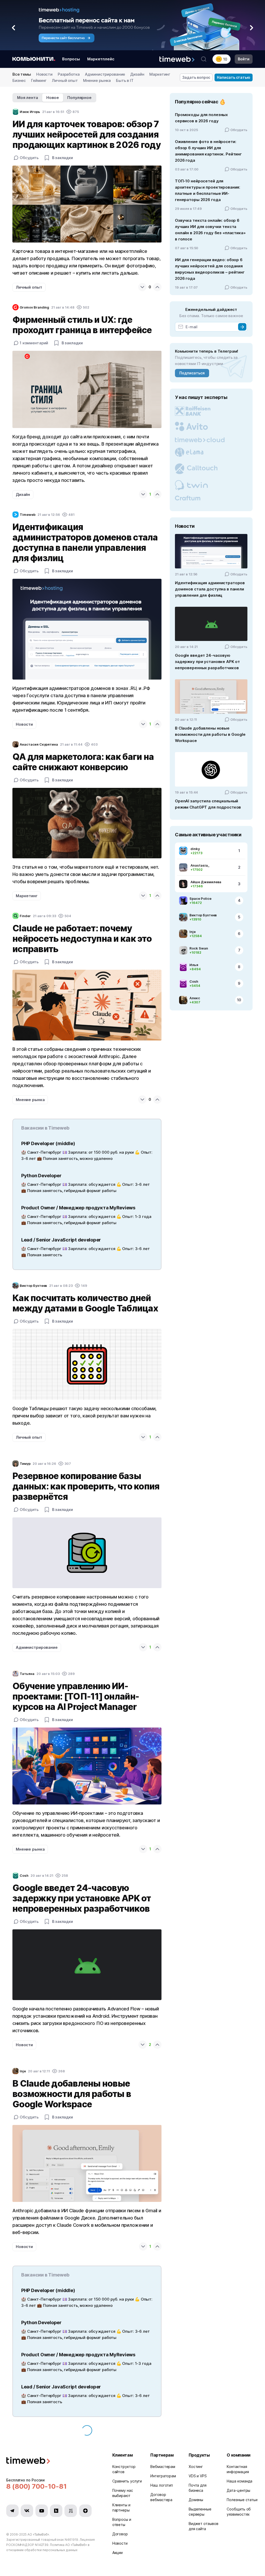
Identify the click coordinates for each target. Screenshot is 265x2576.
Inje (193, 932)
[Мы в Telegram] (12, 2511)
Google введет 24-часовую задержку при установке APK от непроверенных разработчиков (207, 662)
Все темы (22, 74)
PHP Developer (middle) (48, 1143)
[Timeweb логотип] (53, 2461)
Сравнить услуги (127, 2481)
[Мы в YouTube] (42, 2511)
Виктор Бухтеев (203, 915)
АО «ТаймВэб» (38, 2534)
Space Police (200, 898)
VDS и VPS (198, 2476)
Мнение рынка (97, 80)
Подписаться (192, 373)
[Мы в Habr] (56, 2511)
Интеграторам (163, 2476)
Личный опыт (65, 80)
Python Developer (41, 1176)
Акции (118, 2553)
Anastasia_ (200, 865)
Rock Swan (199, 948)
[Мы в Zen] (85, 2511)
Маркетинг (160, 74)
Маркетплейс (101, 59)
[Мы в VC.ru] (71, 2511)
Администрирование (105, 74)
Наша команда (240, 2481)
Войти (244, 59)
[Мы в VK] (27, 2511)
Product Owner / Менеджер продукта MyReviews (78, 1208)
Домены (196, 2500)
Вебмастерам (163, 2467)
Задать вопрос (196, 77)
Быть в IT (125, 80)
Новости (44, 74)
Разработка (69, 74)
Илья (194, 965)
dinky (195, 849)
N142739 (42, 2545)
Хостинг (196, 2467)
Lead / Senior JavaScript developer (61, 1240)
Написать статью (234, 77)
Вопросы (71, 59)
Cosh (194, 981)
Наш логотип (162, 2485)
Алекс (195, 998)
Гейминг (39, 80)
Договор (120, 2534)
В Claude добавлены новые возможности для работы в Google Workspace (210, 734)
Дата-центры (238, 2490)
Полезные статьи (242, 2500)
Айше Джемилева (206, 882)
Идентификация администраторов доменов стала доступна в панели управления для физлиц (210, 589)
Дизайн (137, 74)
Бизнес (19, 80)
